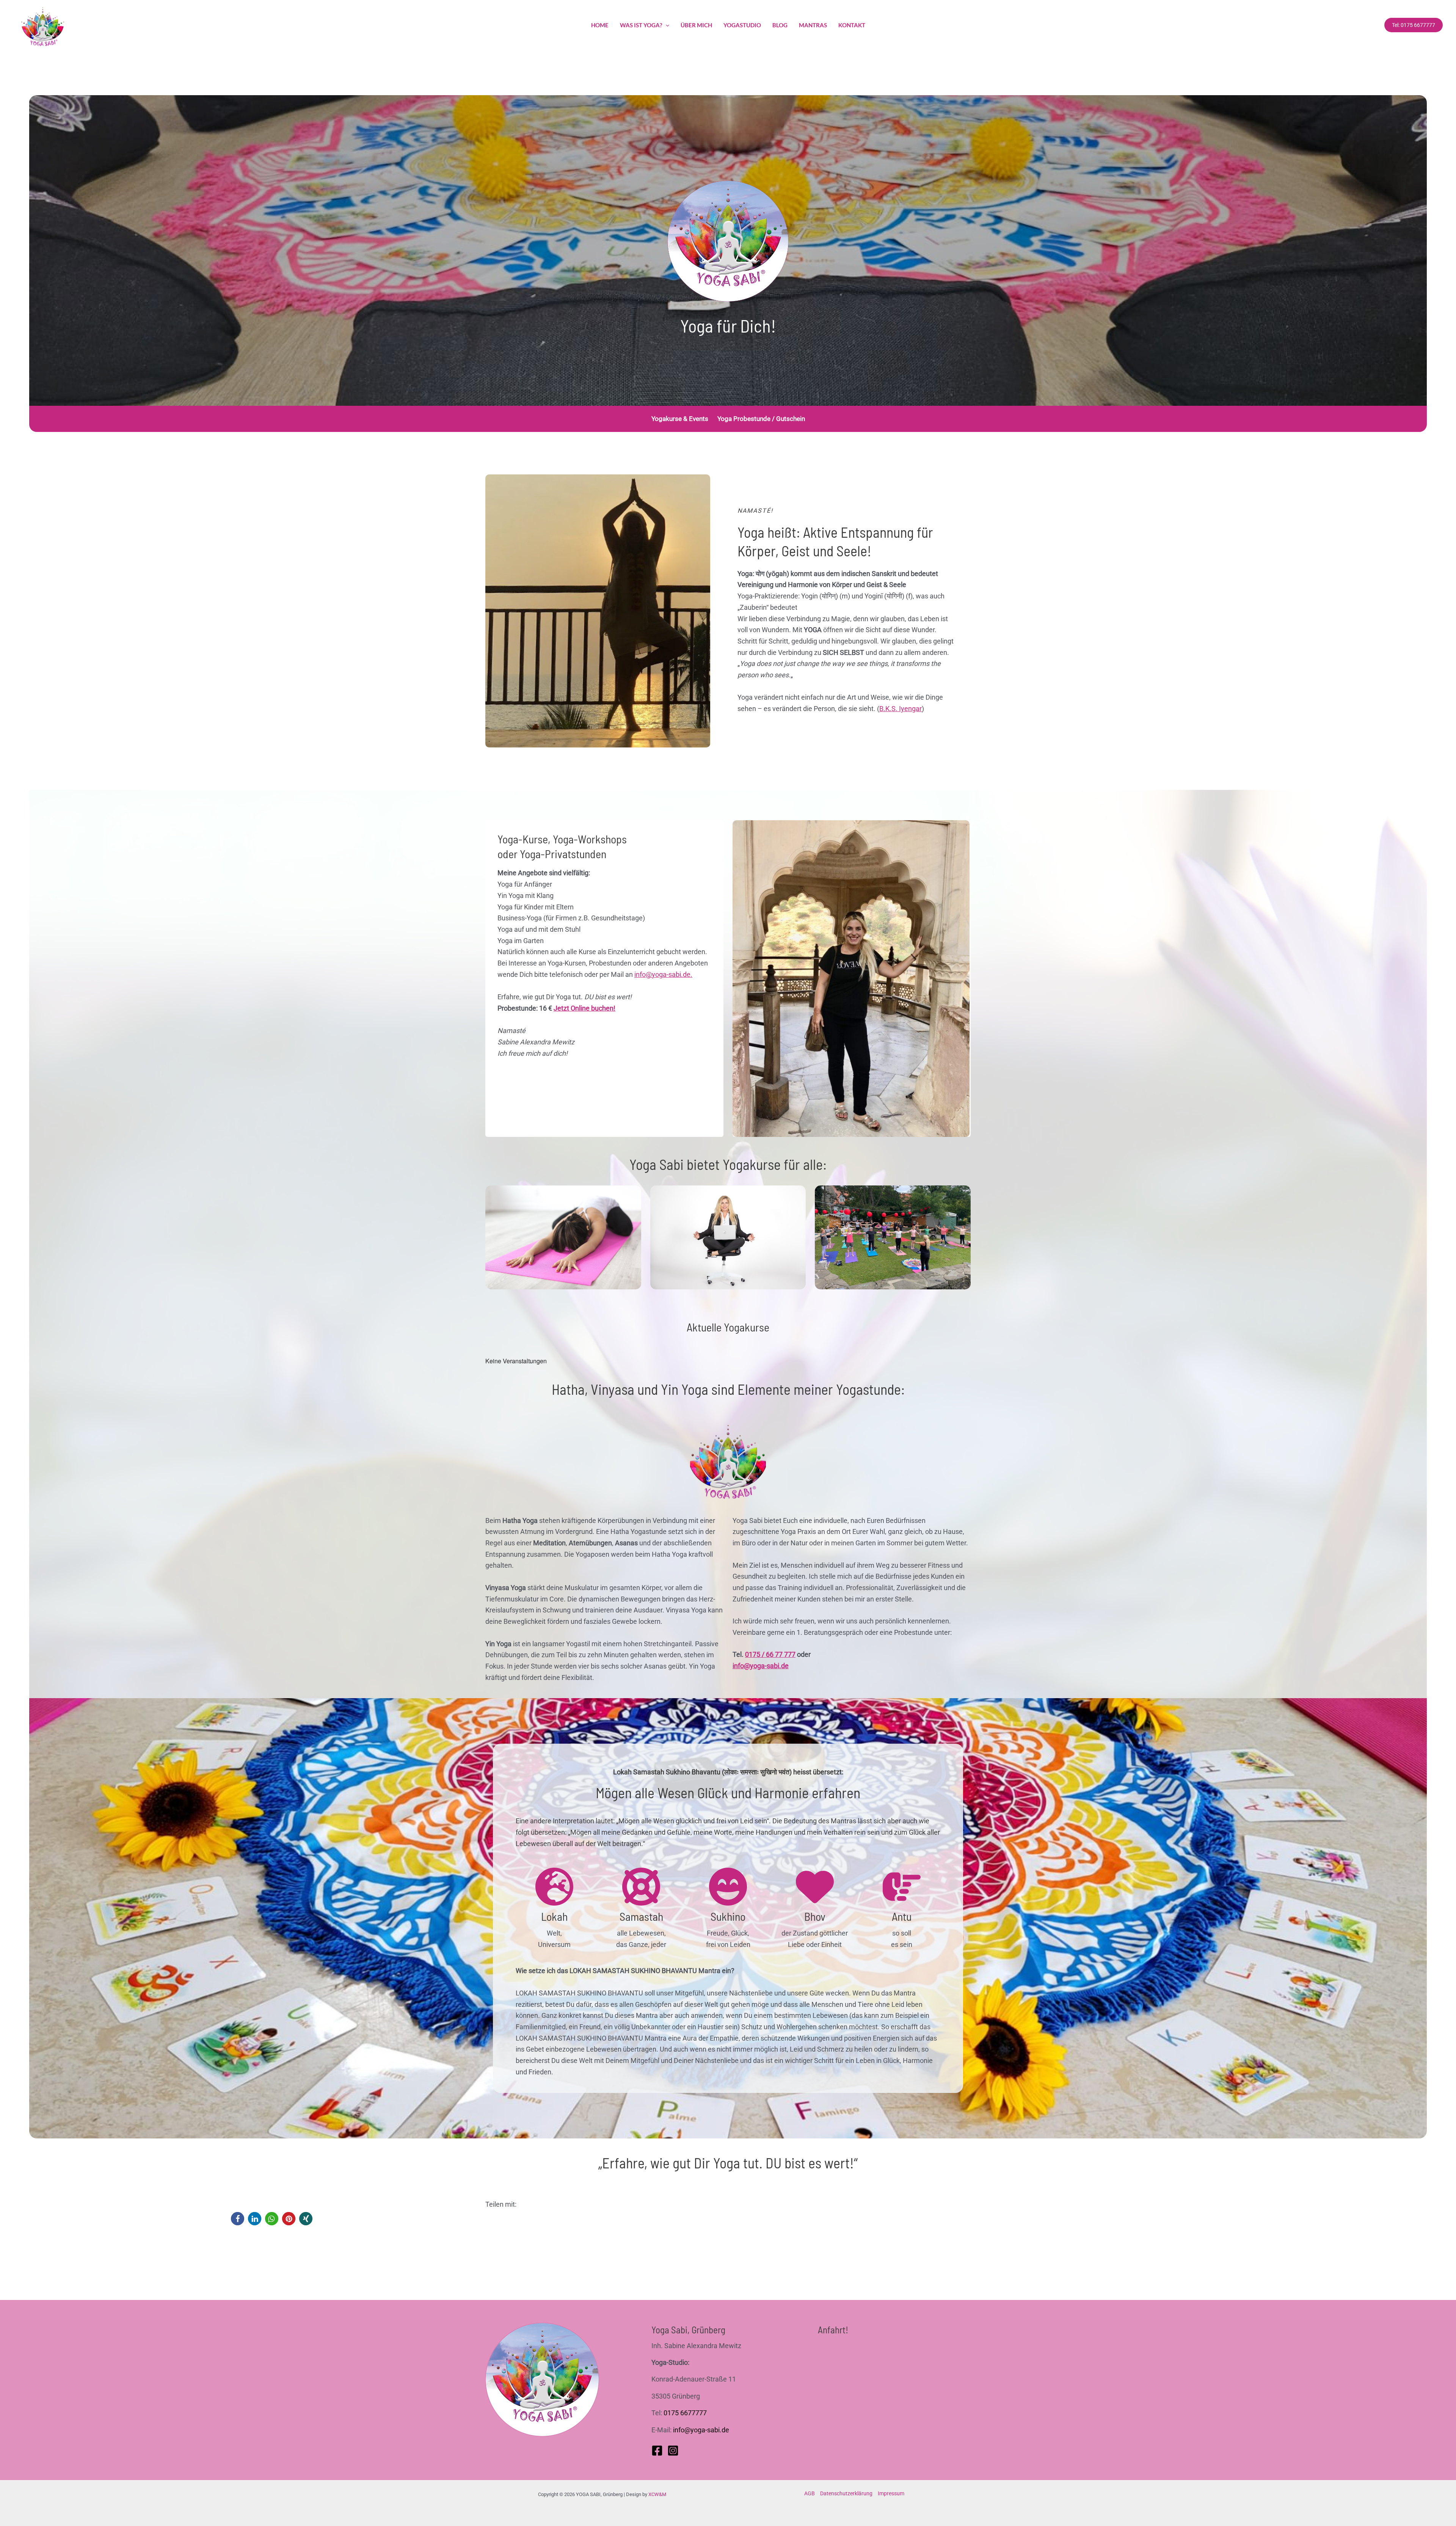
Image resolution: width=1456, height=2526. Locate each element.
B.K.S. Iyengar (901, 709)
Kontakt (852, 25)
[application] (666, 25)
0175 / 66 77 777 (770, 1654)
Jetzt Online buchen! (584, 1008)
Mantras (813, 25)
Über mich (696, 25)
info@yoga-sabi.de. (663, 974)
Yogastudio (742, 25)
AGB (810, 2493)
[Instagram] (673, 2451)
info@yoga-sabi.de (761, 1666)
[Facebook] (657, 2451)
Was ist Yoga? (641, 25)
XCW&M (657, 2494)
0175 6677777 (685, 2413)
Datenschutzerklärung (846, 2493)
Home (600, 25)
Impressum (891, 2493)
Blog (780, 25)
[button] (238, 2219)
